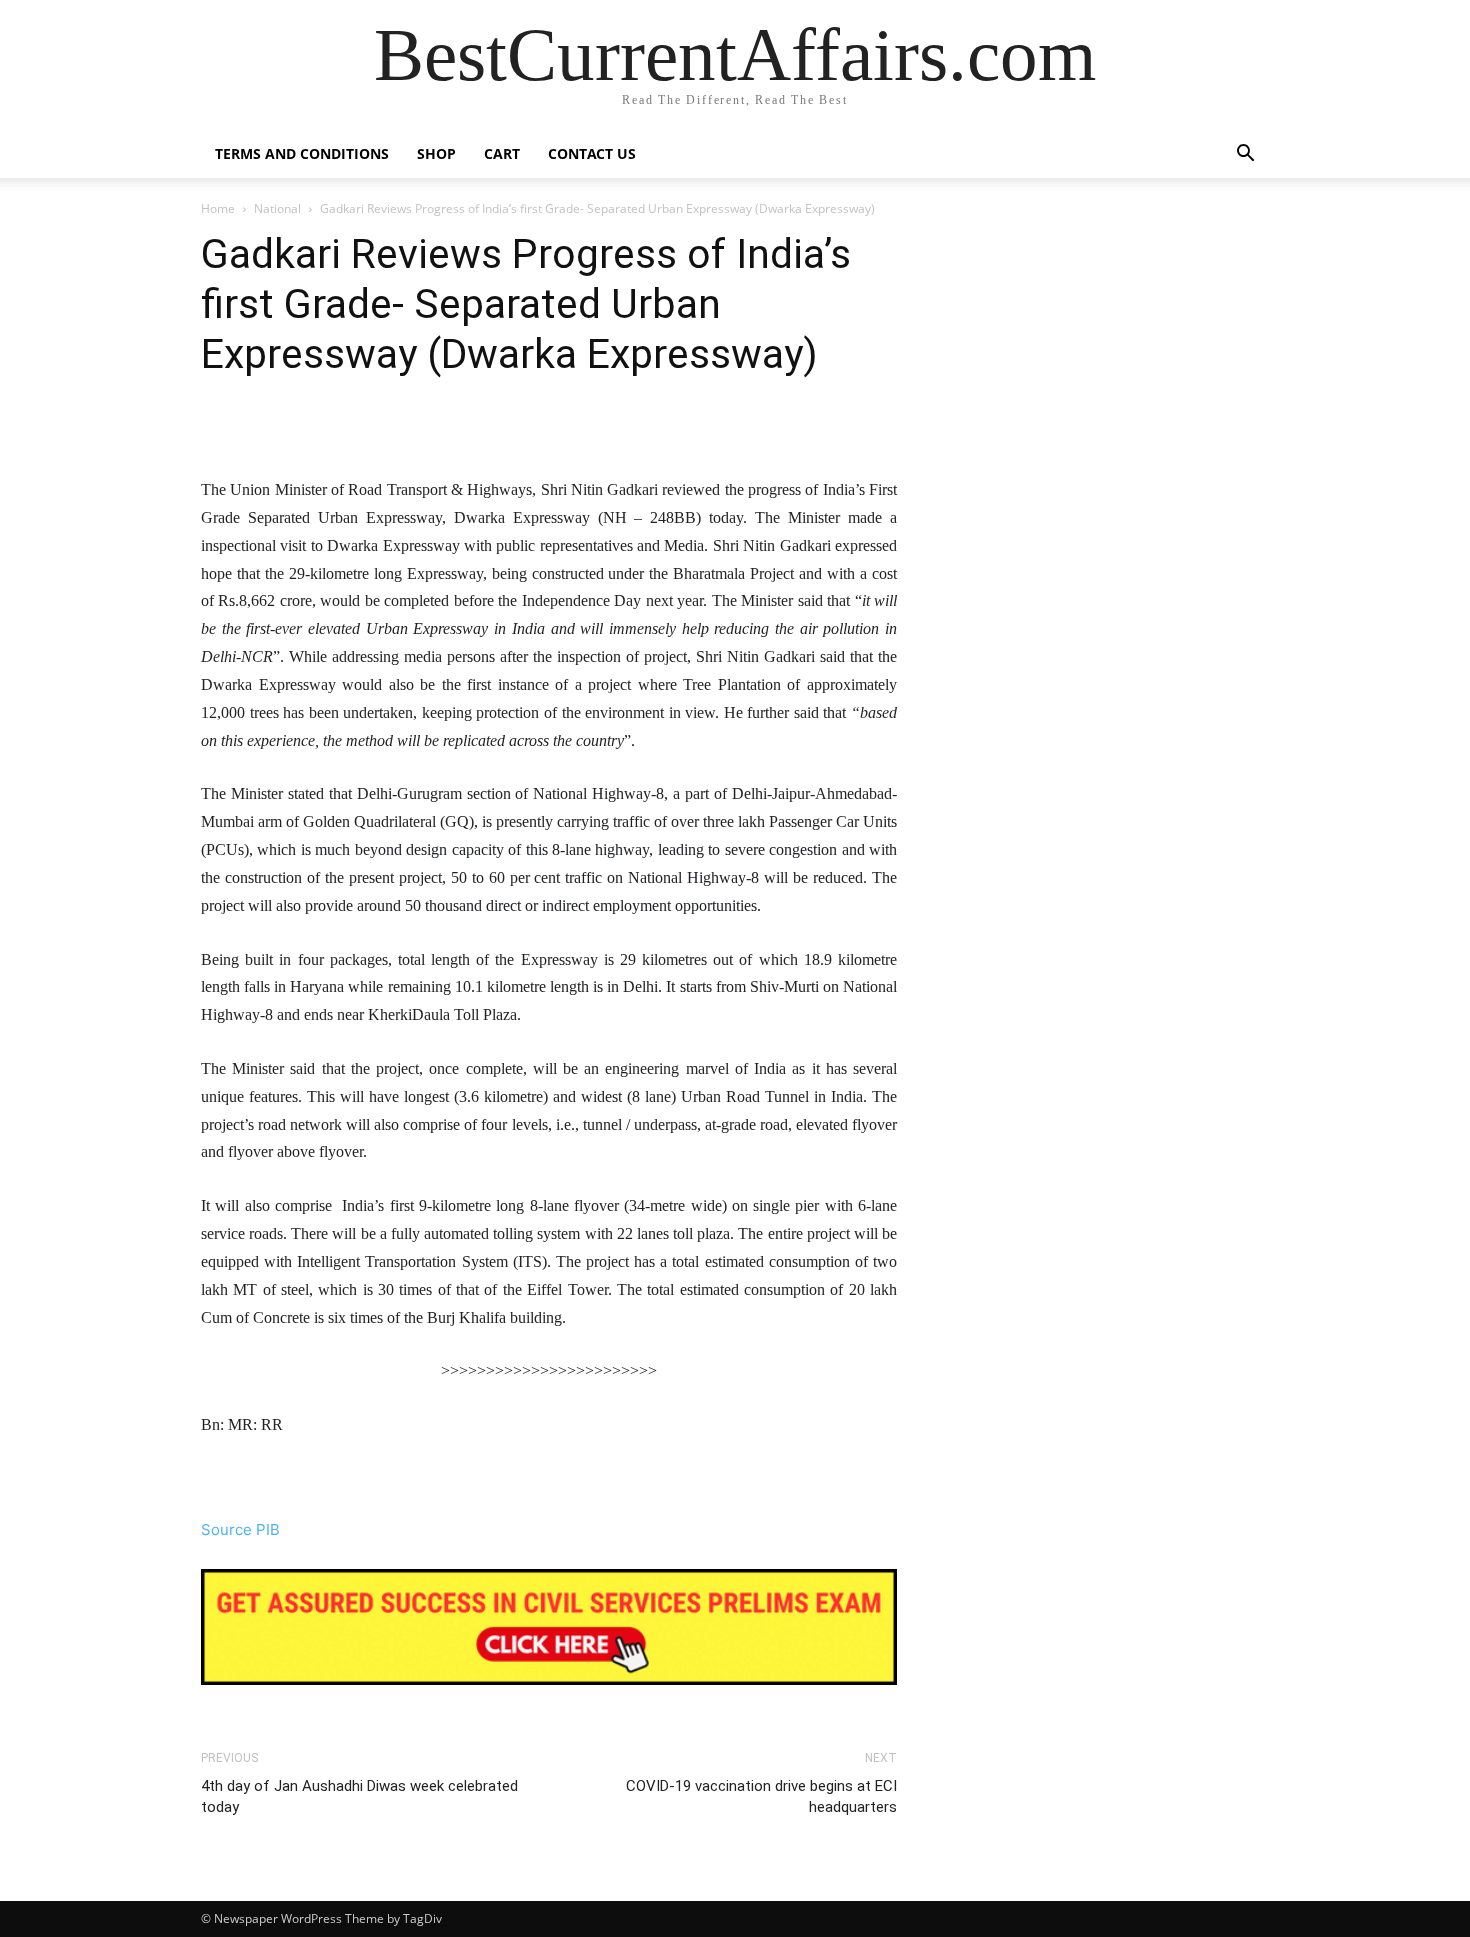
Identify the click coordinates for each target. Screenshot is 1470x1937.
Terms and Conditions (302, 153)
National (277, 208)
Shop (436, 153)
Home (218, 208)
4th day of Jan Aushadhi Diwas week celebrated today (359, 1796)
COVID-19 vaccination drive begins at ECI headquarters (761, 1796)
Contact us (592, 153)
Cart (502, 153)
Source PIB (240, 1529)
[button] (1245, 155)
